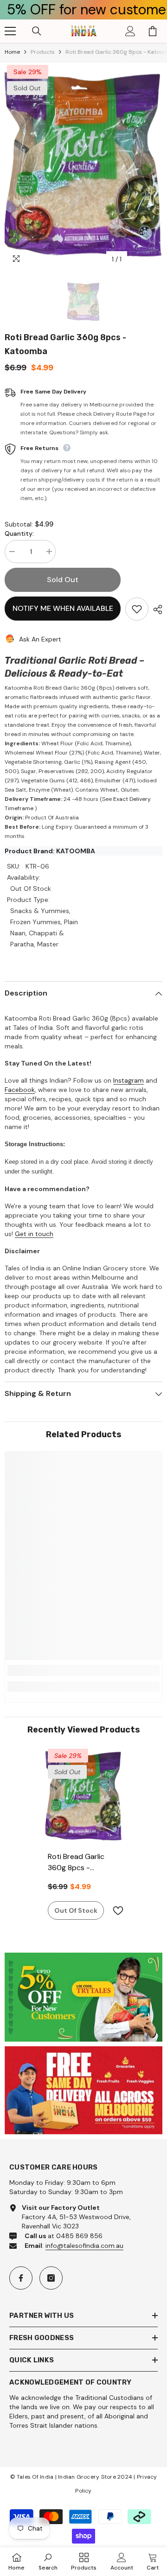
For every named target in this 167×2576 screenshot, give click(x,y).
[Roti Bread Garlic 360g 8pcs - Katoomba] (84, 1796)
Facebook (20, 1090)
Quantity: (19, 533)
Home (12, 52)
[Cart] (153, 31)
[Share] (155, 609)
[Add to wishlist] (137, 609)
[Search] (37, 31)
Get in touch (34, 1234)
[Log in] (130, 31)
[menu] (10, 31)
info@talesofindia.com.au (84, 2246)
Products (43, 52)
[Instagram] (51, 2278)
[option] (83, 165)
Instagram (128, 1080)
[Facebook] (21, 2278)
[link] (83, 1670)
